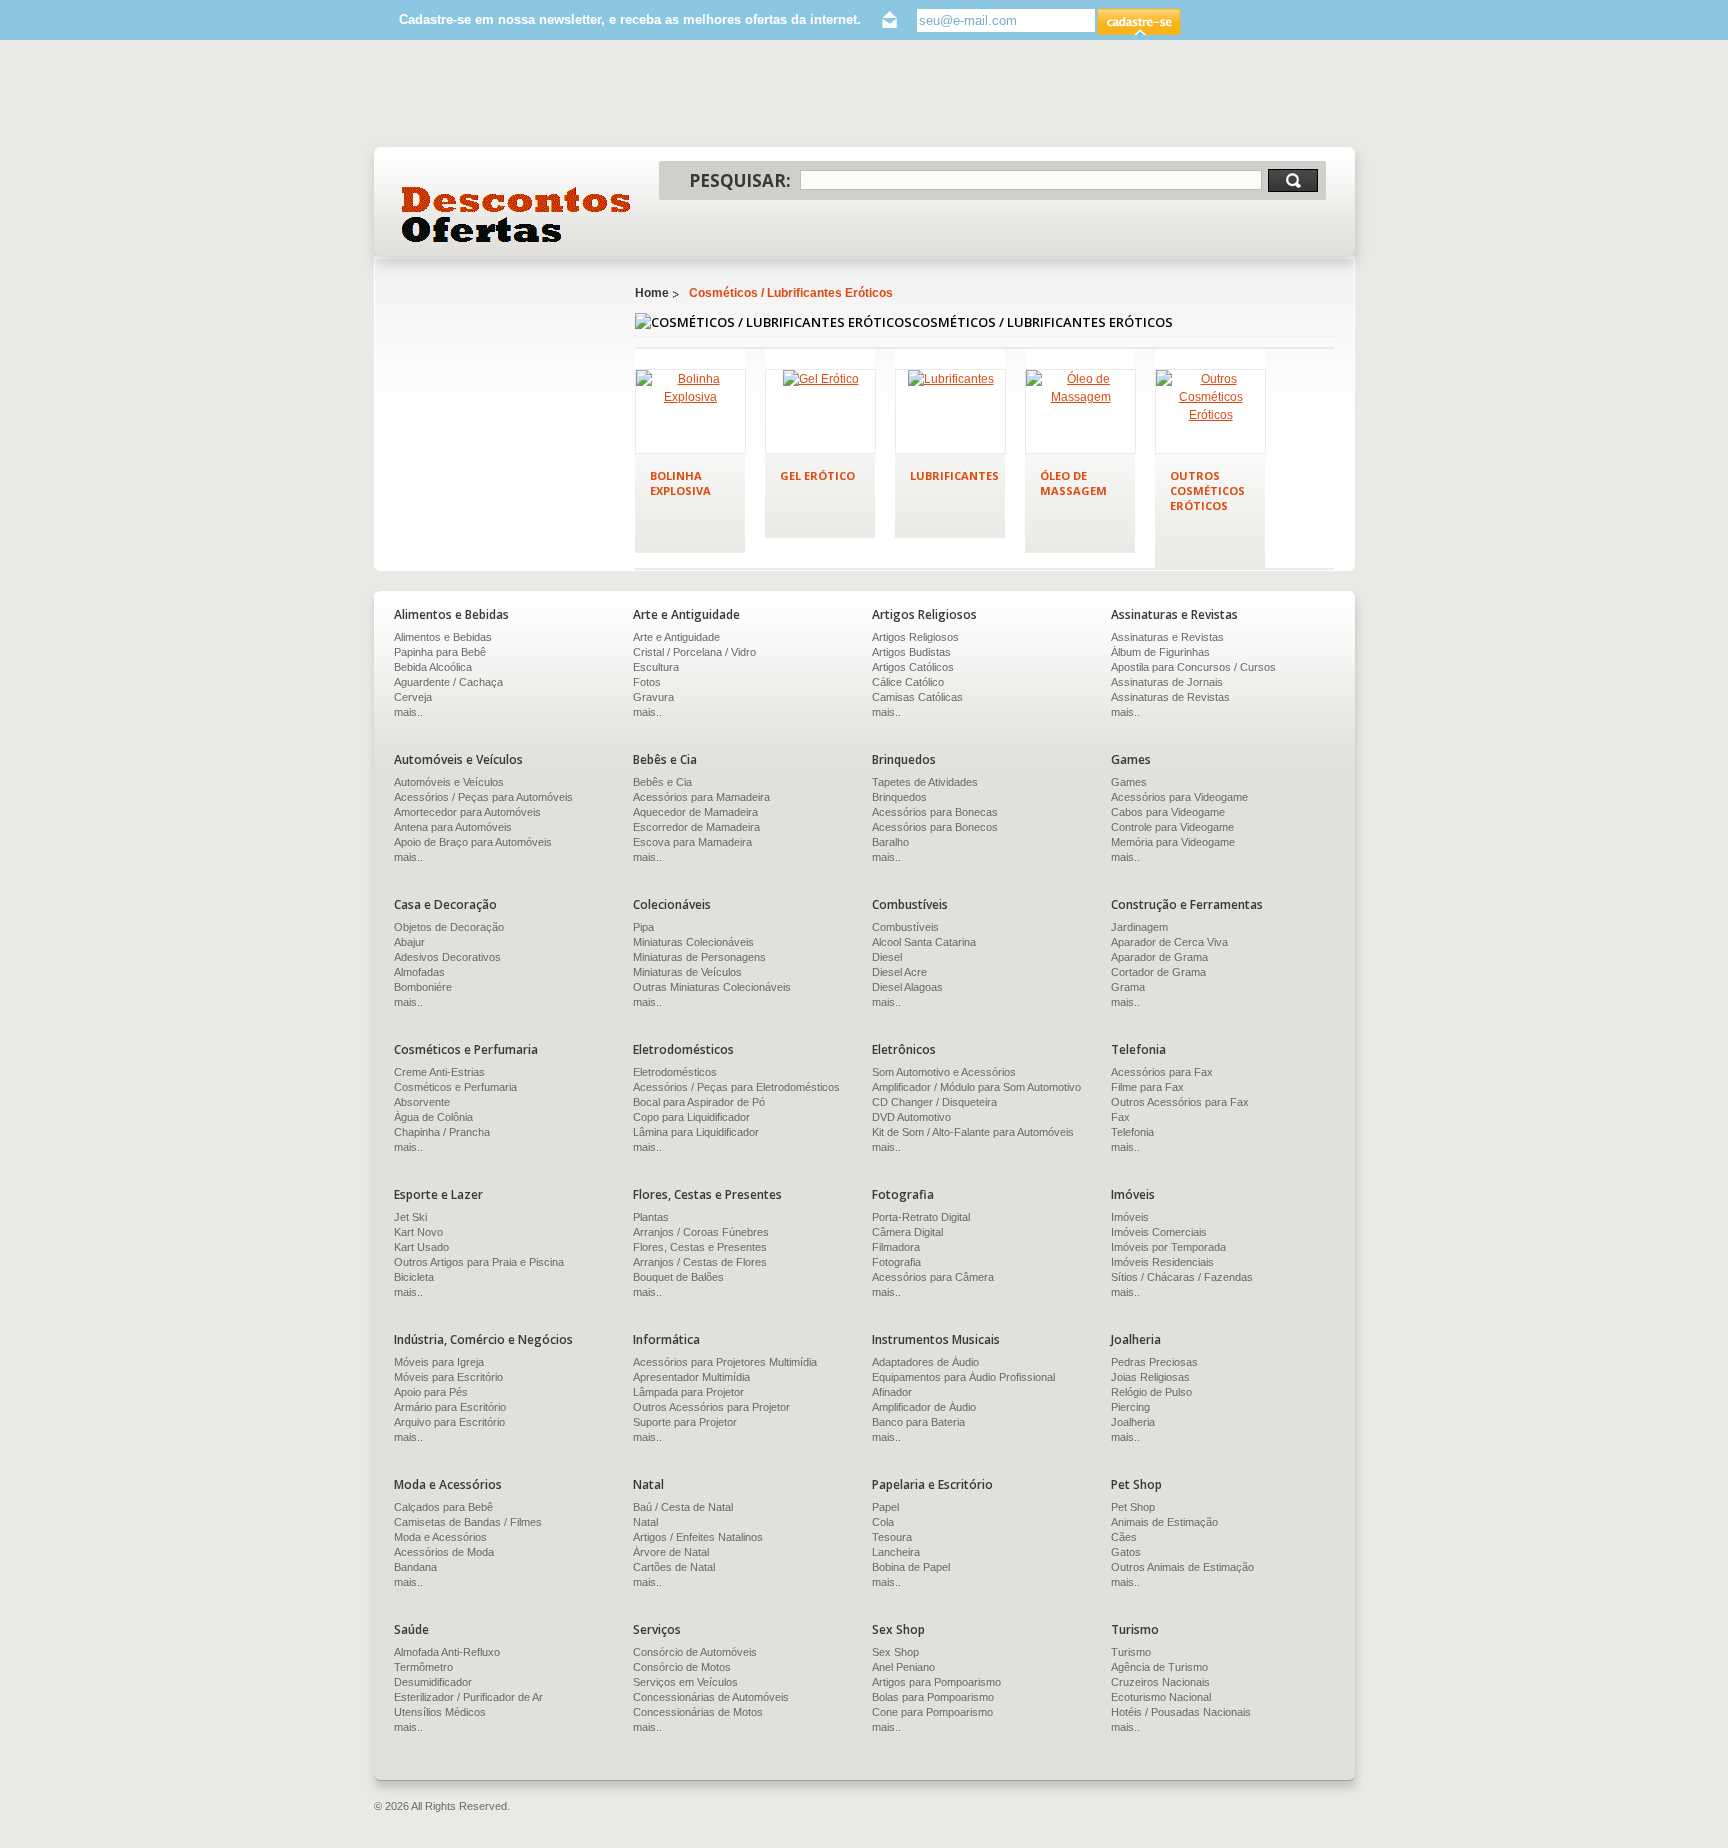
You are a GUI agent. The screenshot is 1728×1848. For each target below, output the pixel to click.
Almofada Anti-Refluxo (447, 1652)
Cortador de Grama (1158, 972)
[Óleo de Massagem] (1080, 411)
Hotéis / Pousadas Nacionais (1181, 1712)
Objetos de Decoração (449, 927)
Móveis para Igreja (439, 1362)
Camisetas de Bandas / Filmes (468, 1522)
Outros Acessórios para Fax (1180, 1102)
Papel (885, 1507)
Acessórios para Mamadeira (701, 797)
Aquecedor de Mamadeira (695, 812)
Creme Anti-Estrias (439, 1072)
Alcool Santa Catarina (924, 942)
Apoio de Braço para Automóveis (473, 842)
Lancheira (896, 1552)
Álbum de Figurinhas (1160, 652)
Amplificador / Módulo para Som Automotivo (976, 1087)
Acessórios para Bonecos (935, 827)
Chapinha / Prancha (442, 1132)
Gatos (1126, 1552)
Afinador (892, 1392)
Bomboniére (423, 987)
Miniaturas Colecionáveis (693, 942)
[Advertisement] (864, 84)
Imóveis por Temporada (1168, 1247)
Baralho (890, 842)
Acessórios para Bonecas (935, 812)
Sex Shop (895, 1652)
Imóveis (1130, 1217)
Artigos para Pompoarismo (936, 1682)
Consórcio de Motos (682, 1667)
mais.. (408, 712)
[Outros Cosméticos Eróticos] (1210, 411)
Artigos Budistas (911, 652)
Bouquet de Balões (678, 1277)
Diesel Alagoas (907, 987)
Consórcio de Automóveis (695, 1652)
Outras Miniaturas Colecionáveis (712, 987)
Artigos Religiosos (915, 637)
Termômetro (423, 1667)
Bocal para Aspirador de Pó (699, 1102)
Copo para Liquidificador (691, 1117)
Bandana (415, 1567)
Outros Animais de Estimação (1182, 1567)
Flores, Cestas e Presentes (700, 1247)
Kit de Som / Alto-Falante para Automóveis (973, 1132)
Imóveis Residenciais (1162, 1262)
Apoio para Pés (431, 1392)
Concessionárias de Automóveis (711, 1697)
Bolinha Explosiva (680, 483)
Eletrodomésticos (675, 1072)
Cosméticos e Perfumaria (455, 1087)
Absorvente (422, 1102)
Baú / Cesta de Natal (683, 1507)
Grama (1128, 987)
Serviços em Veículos (685, 1682)
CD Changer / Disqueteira (934, 1102)
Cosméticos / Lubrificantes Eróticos (791, 293)
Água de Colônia (433, 1117)
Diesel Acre (899, 972)
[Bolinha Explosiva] (690, 411)
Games (1129, 782)
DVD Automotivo (911, 1117)
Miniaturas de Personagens (699, 957)
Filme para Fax (1147, 1087)
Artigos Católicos (913, 667)
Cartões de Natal (674, 1567)
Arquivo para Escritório (449, 1422)
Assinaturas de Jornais (1167, 682)
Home (652, 293)
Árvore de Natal (671, 1552)
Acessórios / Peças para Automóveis (483, 797)
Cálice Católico (908, 682)
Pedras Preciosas (1154, 1362)
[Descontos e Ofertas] (516, 214)
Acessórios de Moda (444, 1552)
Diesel (887, 957)
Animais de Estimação (1164, 1522)
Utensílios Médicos (440, 1712)
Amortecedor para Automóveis (467, 812)
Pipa (643, 927)
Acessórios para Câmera (933, 1277)
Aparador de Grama (1159, 957)
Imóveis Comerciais (1159, 1232)
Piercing (1130, 1407)
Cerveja (413, 697)
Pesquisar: (740, 180)
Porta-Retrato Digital (921, 1217)
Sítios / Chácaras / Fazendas (1182, 1277)
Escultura (656, 667)
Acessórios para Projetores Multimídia (725, 1362)
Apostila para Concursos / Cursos (1193, 667)
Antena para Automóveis (453, 827)
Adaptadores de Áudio (925, 1362)
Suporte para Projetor (685, 1422)
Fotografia (896, 1262)
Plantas (651, 1217)
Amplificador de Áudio (924, 1407)
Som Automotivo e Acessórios (944, 1072)
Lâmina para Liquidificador (696, 1132)
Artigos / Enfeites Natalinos (698, 1537)
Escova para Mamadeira (692, 842)
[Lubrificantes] (950, 411)
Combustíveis (905, 927)
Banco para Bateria (918, 1422)
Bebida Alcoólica (433, 667)
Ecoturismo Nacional (1161, 1697)
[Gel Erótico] (820, 411)
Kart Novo (418, 1232)
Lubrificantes (954, 475)
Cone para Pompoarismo (932, 1712)
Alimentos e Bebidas (443, 637)
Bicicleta (414, 1277)
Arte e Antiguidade (676, 637)
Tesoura (892, 1537)
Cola (883, 1522)
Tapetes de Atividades (925, 782)
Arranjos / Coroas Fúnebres (701, 1232)
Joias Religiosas (1150, 1377)
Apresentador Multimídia (691, 1377)
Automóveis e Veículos (449, 782)
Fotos (647, 682)
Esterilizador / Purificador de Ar (468, 1697)
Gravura (653, 697)
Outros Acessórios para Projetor (711, 1407)
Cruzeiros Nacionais (1160, 1682)
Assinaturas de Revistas (1170, 697)
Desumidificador (433, 1682)
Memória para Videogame (1173, 842)
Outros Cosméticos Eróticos (1207, 490)
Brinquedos (899, 797)
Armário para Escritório (450, 1407)
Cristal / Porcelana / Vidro (694, 652)
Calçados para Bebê (443, 1507)
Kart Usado (421, 1247)
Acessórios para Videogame (1179, 797)
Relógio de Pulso (1151, 1392)
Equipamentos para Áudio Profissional (963, 1377)
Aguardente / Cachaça (448, 682)
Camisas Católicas (917, 697)
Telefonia (1132, 1132)
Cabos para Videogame (1168, 812)
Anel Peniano (903, 1667)
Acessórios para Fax (1162, 1072)
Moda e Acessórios (440, 1537)
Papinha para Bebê (440, 652)
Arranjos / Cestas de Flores (700, 1262)
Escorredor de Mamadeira (696, 827)
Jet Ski (410, 1217)
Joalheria (1133, 1422)
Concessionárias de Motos (698, 1712)
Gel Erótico (817, 475)
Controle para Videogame (1172, 827)
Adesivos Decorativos (447, 957)
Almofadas (419, 972)
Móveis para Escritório (448, 1377)
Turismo (1131, 1652)
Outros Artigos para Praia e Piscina (479, 1262)
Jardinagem (1139, 927)
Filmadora (896, 1247)
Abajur (409, 942)
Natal (645, 1522)
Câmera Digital (907, 1232)
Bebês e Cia (662, 782)
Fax (1120, 1117)
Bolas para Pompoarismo (933, 1697)
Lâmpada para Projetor (688, 1392)
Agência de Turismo (1159, 1667)
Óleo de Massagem (1073, 483)
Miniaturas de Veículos (687, 972)
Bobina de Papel (911, 1567)
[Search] (1293, 180)
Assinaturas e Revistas (1167, 637)
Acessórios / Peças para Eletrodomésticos (736, 1087)
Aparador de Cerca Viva (1169, 942)
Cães (1124, 1537)
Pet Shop (1133, 1507)
